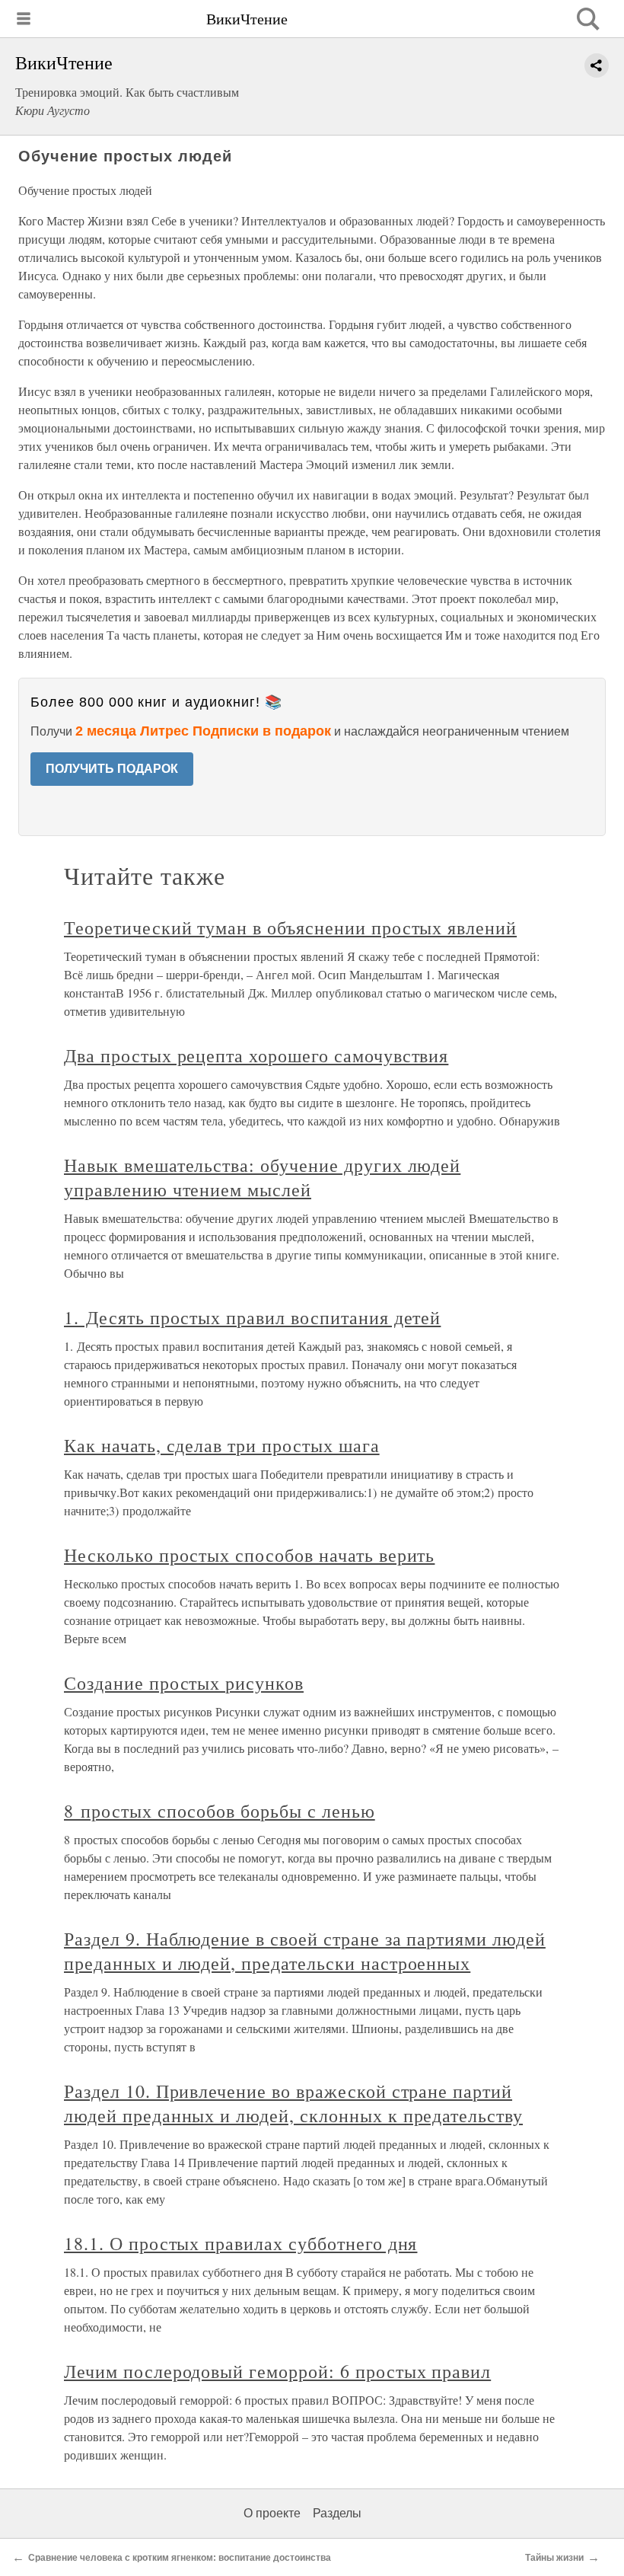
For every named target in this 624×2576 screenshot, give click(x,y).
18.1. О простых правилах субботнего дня (240, 2243)
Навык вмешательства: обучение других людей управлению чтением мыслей (262, 1177)
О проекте (272, 2513)
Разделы (337, 2513)
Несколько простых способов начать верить (249, 1555)
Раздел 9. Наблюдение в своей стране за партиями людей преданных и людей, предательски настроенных (305, 1951)
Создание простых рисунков (184, 1683)
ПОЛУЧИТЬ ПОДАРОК (112, 769)
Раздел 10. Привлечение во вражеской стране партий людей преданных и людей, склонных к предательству (293, 2103)
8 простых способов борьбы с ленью (220, 1811)
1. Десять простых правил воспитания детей (252, 1317)
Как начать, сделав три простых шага (222, 1445)
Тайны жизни (554, 2558)
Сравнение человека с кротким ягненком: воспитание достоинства (180, 2558)
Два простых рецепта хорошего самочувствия (256, 1055)
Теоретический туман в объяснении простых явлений (290, 927)
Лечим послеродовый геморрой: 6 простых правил (277, 2371)
